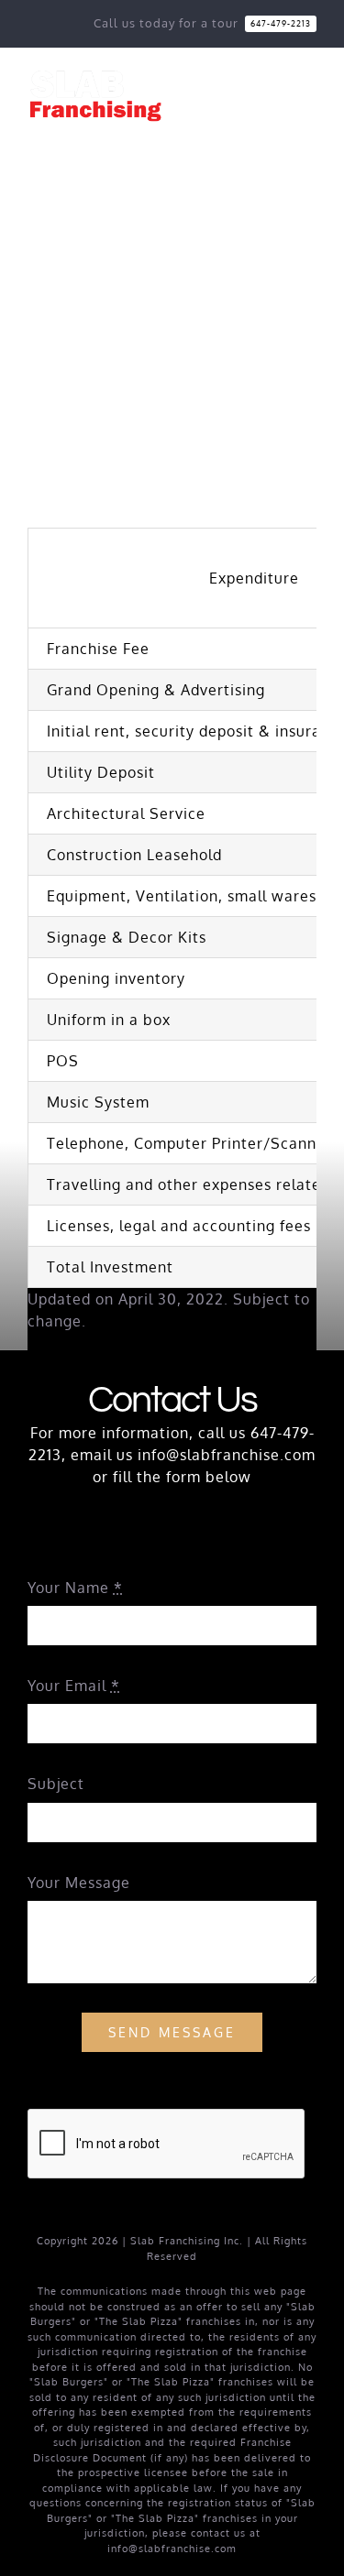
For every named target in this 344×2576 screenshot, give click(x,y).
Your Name (75, 1588)
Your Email (74, 1686)
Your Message (79, 1883)
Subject (56, 1784)
